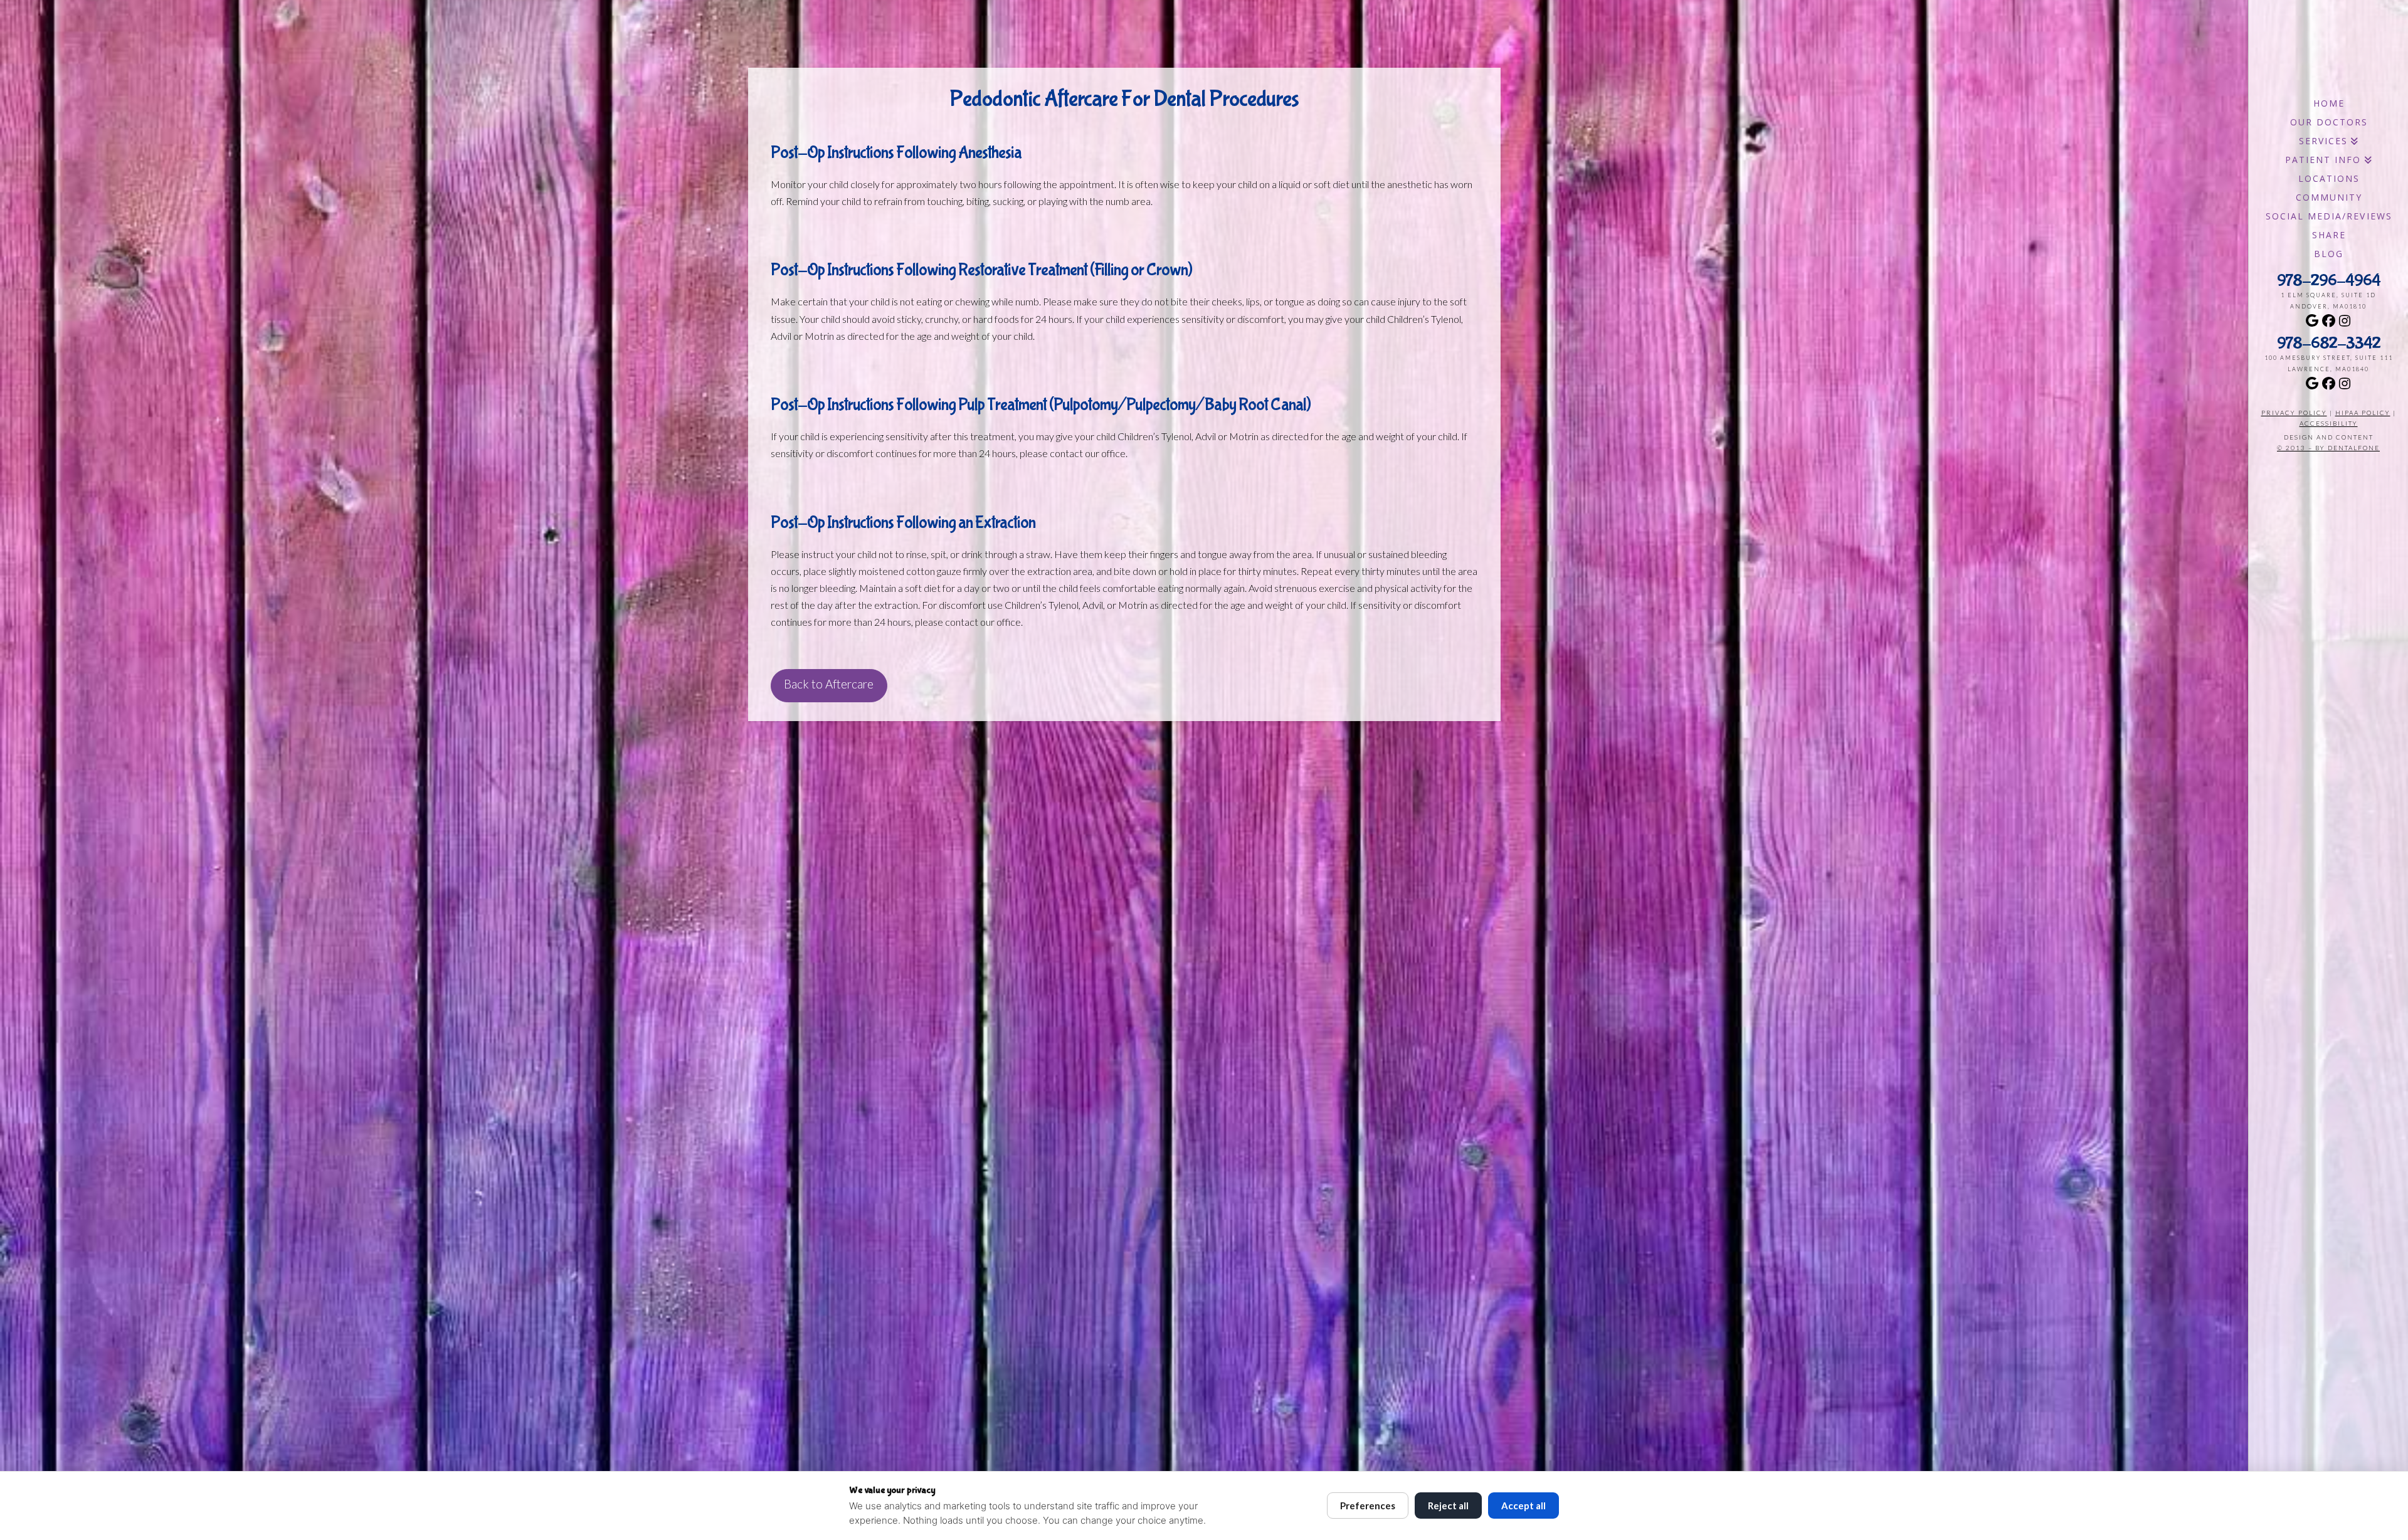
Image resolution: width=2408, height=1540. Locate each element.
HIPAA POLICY (2363, 413)
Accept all (1523, 1506)
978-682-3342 (2329, 344)
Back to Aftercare (829, 684)
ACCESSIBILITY (2329, 423)
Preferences (1368, 1506)
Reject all (1448, 1506)
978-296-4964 (2329, 281)
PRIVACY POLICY (2294, 413)
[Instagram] (2345, 320)
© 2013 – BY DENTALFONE (2328, 448)
